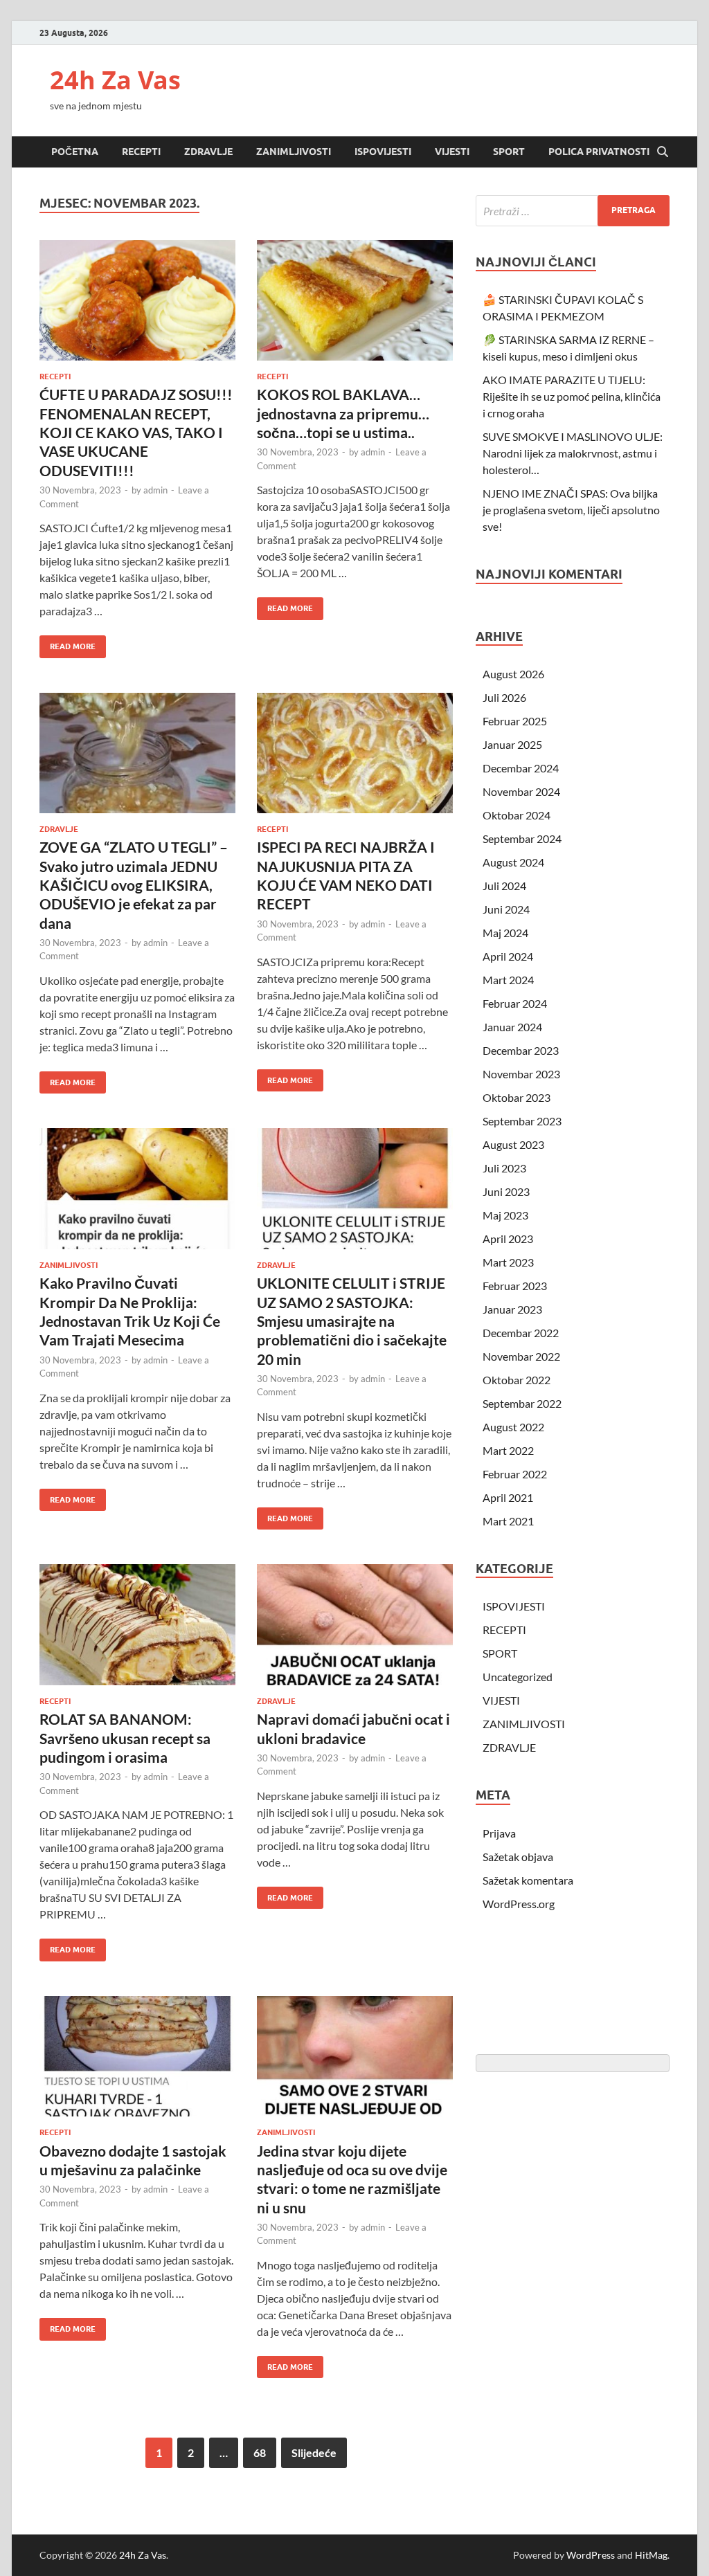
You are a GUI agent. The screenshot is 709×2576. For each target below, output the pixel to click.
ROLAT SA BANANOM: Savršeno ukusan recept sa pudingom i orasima (125, 1738)
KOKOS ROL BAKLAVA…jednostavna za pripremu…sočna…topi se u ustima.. (343, 413)
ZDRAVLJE (208, 152)
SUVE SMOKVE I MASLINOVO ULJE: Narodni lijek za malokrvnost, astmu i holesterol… (573, 453)
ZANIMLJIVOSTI (294, 152)
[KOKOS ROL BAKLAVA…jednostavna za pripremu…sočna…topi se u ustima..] (355, 301)
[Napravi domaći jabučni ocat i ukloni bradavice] (355, 1625)
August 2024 (513, 862)
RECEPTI (141, 152)
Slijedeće (314, 2452)
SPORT (509, 152)
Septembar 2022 (522, 1403)
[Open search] (663, 152)
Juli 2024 (504, 886)
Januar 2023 (512, 1309)
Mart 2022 (508, 1450)
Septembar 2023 (522, 1121)
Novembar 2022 (521, 1356)
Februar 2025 (515, 721)
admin (155, 490)
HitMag (651, 2555)
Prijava (499, 1833)
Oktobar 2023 (517, 1097)
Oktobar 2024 (517, 815)
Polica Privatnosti (599, 152)
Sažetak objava (518, 1857)
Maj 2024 (505, 933)
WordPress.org (519, 1904)
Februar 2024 (515, 1003)
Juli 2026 (504, 697)
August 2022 (513, 1427)
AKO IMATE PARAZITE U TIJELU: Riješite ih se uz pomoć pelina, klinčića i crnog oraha (572, 396)
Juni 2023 (506, 1191)
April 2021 (508, 1497)
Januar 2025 (512, 744)
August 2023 (513, 1144)
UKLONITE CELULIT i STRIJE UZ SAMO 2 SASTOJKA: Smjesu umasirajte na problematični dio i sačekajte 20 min (352, 1321)
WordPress (591, 2555)
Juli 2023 (504, 1168)
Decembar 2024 (521, 768)
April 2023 (508, 1239)
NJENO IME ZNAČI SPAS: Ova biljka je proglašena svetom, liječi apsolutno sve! (571, 510)
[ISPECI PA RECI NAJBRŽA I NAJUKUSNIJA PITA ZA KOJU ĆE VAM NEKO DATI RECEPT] (355, 753)
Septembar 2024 (522, 838)
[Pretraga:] (573, 211)
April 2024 (508, 956)
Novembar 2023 (521, 1074)
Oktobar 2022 (517, 1380)
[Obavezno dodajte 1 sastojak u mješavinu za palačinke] (137, 2057)
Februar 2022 (515, 1474)
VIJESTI (452, 152)
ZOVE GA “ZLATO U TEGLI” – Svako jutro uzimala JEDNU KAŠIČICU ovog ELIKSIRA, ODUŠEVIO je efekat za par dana (134, 885)
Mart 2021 (508, 1521)
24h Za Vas (115, 80)
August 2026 (513, 674)
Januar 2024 (512, 1027)
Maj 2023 (505, 1215)
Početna (75, 152)
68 (260, 2452)
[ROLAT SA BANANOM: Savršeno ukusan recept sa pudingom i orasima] (137, 1625)
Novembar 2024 (521, 791)
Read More (68, 643)
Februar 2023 (515, 1286)
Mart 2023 (508, 1262)
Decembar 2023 (521, 1050)
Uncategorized (518, 1677)
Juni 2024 (506, 909)
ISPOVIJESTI (383, 152)
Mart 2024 (508, 980)
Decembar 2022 (521, 1333)
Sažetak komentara (528, 1880)
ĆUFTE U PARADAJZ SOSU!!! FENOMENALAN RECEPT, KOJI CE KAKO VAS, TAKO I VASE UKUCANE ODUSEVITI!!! (136, 432)
